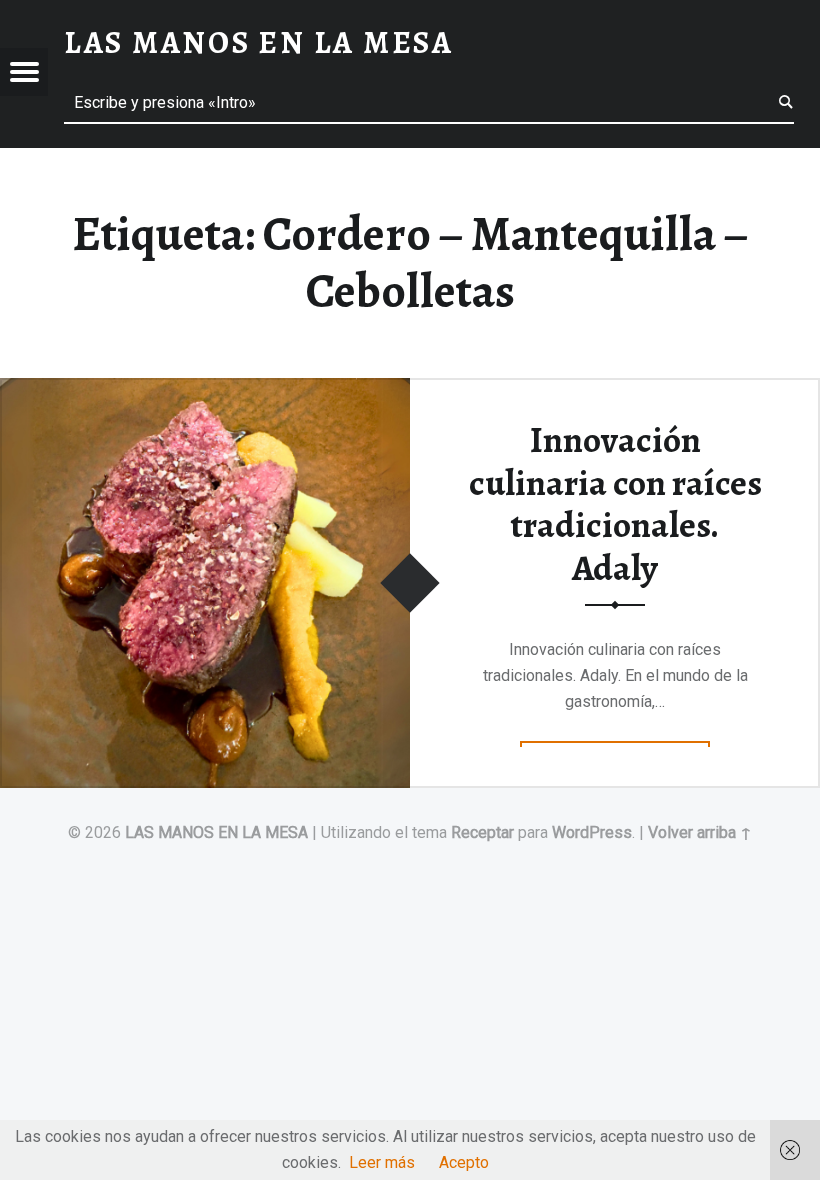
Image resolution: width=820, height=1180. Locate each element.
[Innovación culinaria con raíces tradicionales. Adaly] (205, 390)
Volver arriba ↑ (700, 832)
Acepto (464, 1162)
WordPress (592, 832)
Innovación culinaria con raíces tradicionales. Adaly (615, 504)
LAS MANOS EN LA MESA (216, 832)
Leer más (382, 1162)
